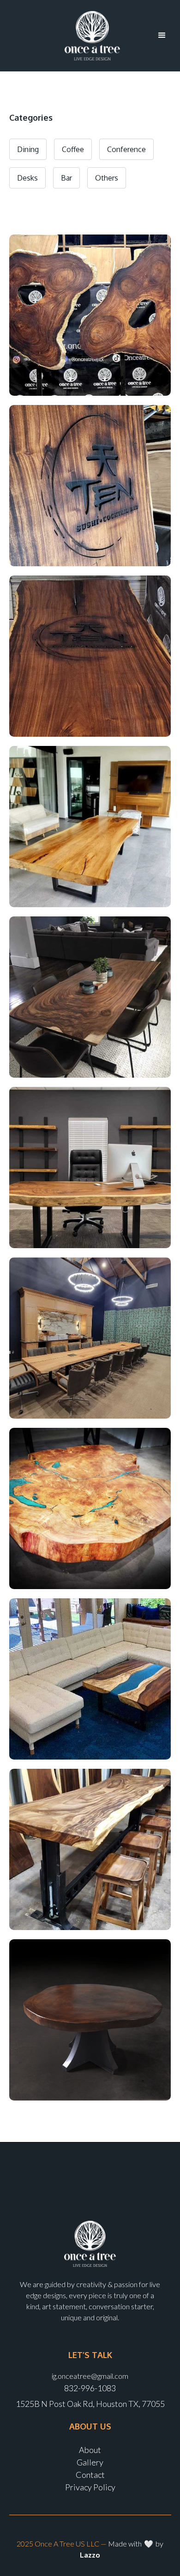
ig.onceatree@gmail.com (90, 2376)
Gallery (90, 2462)
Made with (126, 2544)
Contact (90, 2475)
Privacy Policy (90, 2487)
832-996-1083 (90, 2388)
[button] (162, 35)
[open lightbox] (90, 315)
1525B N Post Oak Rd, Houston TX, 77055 (90, 2404)
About (90, 2450)
